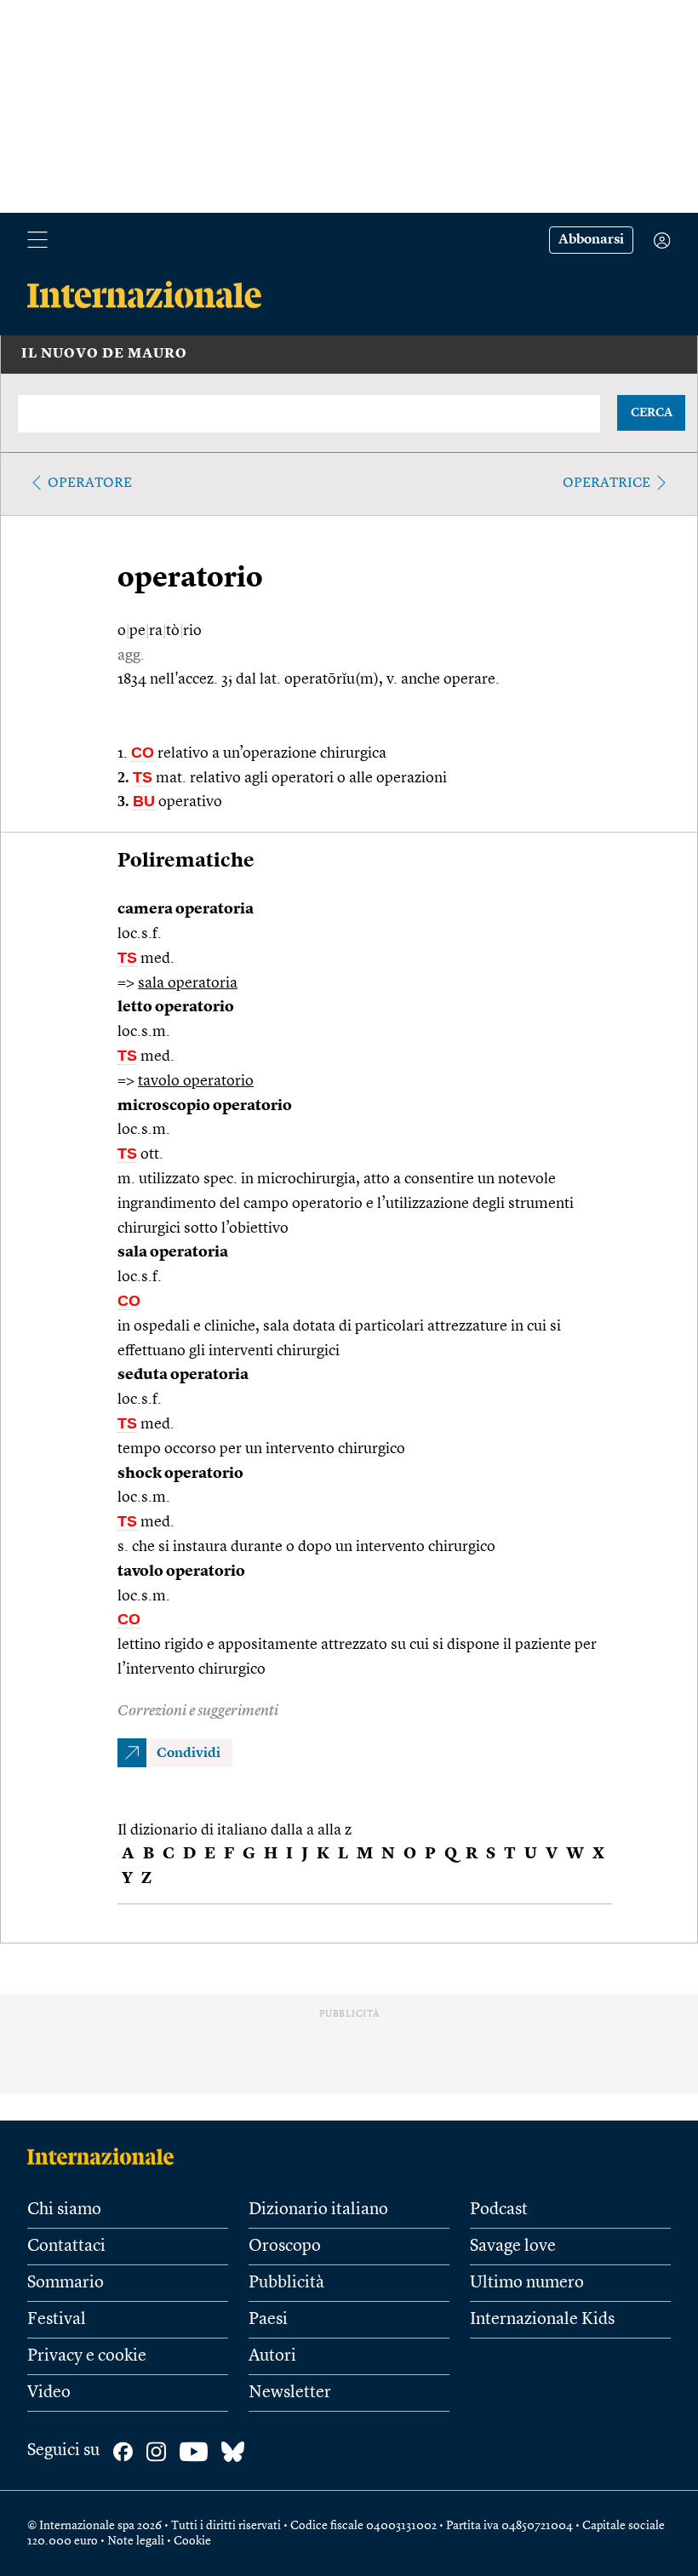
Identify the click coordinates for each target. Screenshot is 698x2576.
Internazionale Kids (542, 2320)
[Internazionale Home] (106, 2156)
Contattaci (66, 2247)
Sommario (66, 2283)
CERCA (652, 413)
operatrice (606, 484)
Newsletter (290, 2393)
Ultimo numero (527, 2283)
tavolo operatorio (196, 1081)
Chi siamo (64, 2210)
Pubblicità (286, 2283)
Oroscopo (285, 2247)
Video (49, 2393)
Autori (272, 2356)
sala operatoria (188, 983)
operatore (90, 484)
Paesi (268, 2320)
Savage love (513, 2247)
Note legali (136, 2541)
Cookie (192, 2541)
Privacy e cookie (87, 2356)
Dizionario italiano (318, 2210)
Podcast (499, 2210)
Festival (57, 2320)
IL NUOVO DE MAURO (104, 354)
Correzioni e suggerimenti (198, 1711)
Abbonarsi (591, 240)
